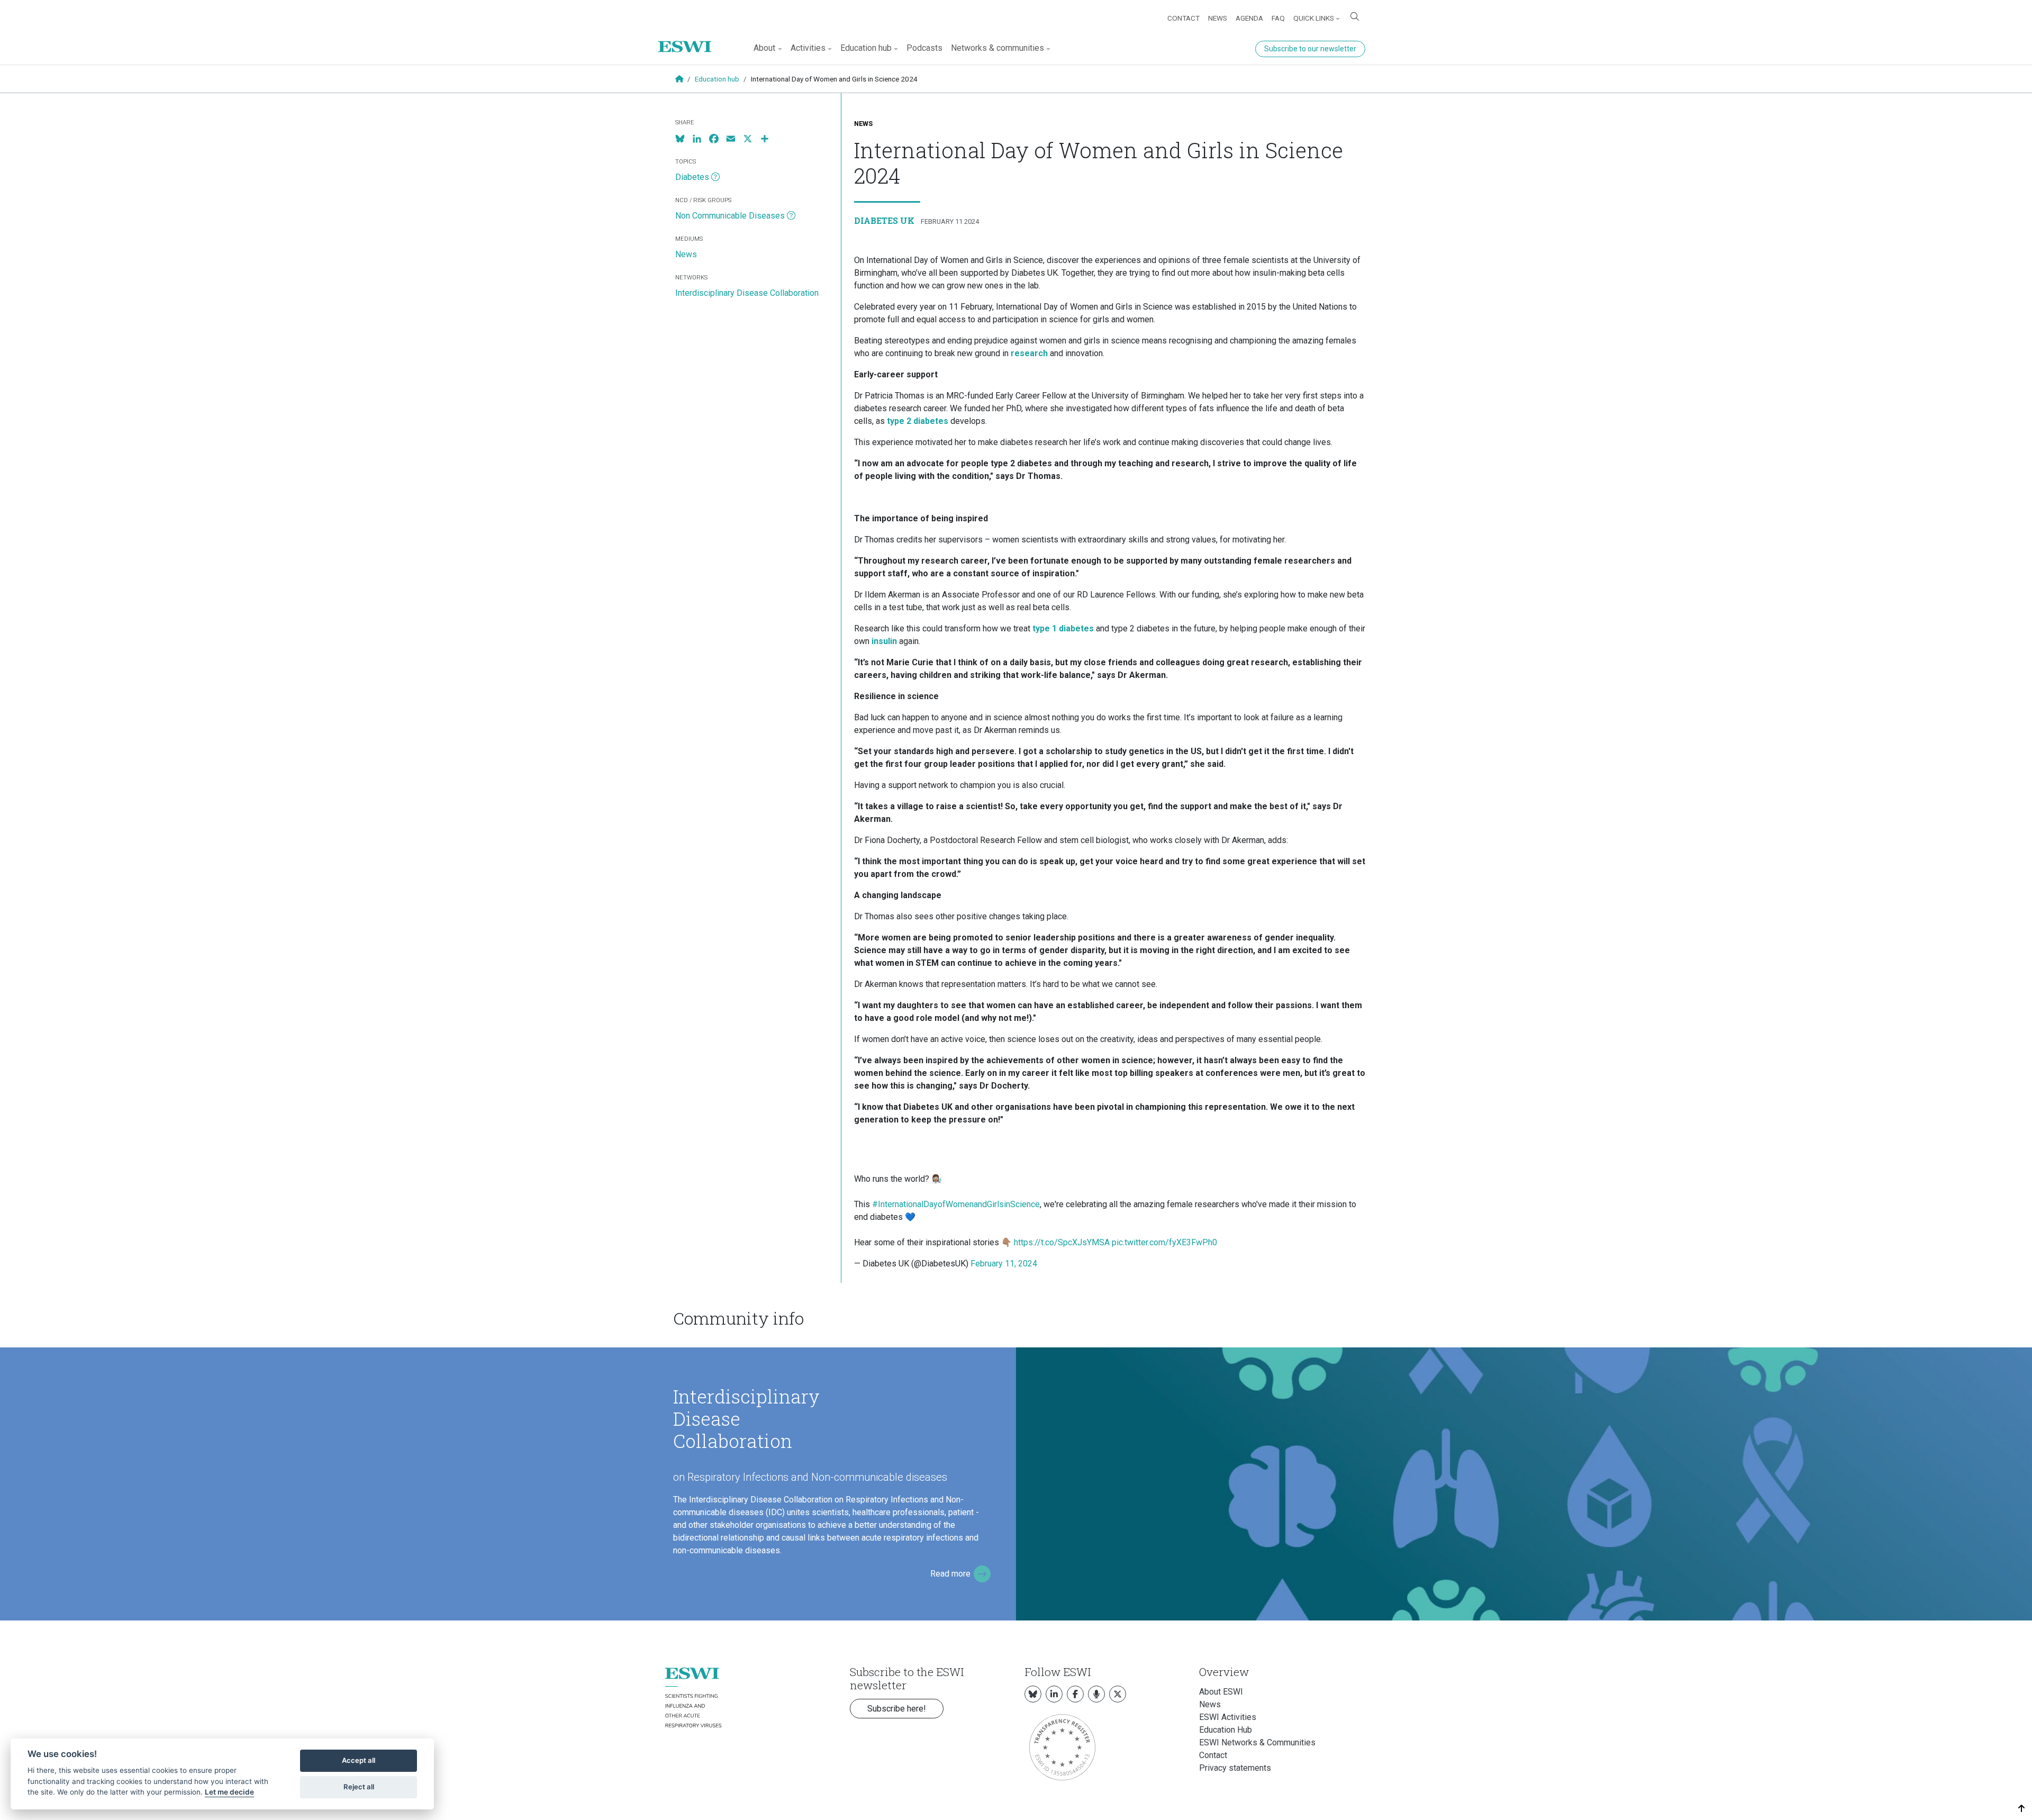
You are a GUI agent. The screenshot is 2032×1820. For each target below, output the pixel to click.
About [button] (764, 48)
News (1218, 18)
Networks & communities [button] (997, 48)
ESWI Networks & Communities (1257, 1742)
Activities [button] (808, 48)
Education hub (717, 79)
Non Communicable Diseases (730, 216)
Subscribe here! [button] (897, 1709)
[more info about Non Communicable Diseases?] (791, 216)
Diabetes (692, 177)
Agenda (1249, 18)
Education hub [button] (866, 48)
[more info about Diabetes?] (715, 177)
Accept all (359, 1760)
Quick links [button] (1314, 18)
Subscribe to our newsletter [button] (1310, 49)
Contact (1183, 18)
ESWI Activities (1228, 1717)
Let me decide (229, 1792)
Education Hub (1226, 1730)
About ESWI (1221, 1692)
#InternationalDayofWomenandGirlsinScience (956, 1204)
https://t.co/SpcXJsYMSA (1062, 1242)
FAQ (1278, 18)
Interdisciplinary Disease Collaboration (747, 293)
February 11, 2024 (1004, 1264)
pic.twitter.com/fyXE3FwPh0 (1164, 1242)
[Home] (689, 39)
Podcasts (924, 48)
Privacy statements (1235, 1768)
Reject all (359, 1787)
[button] (2022, 1809)
